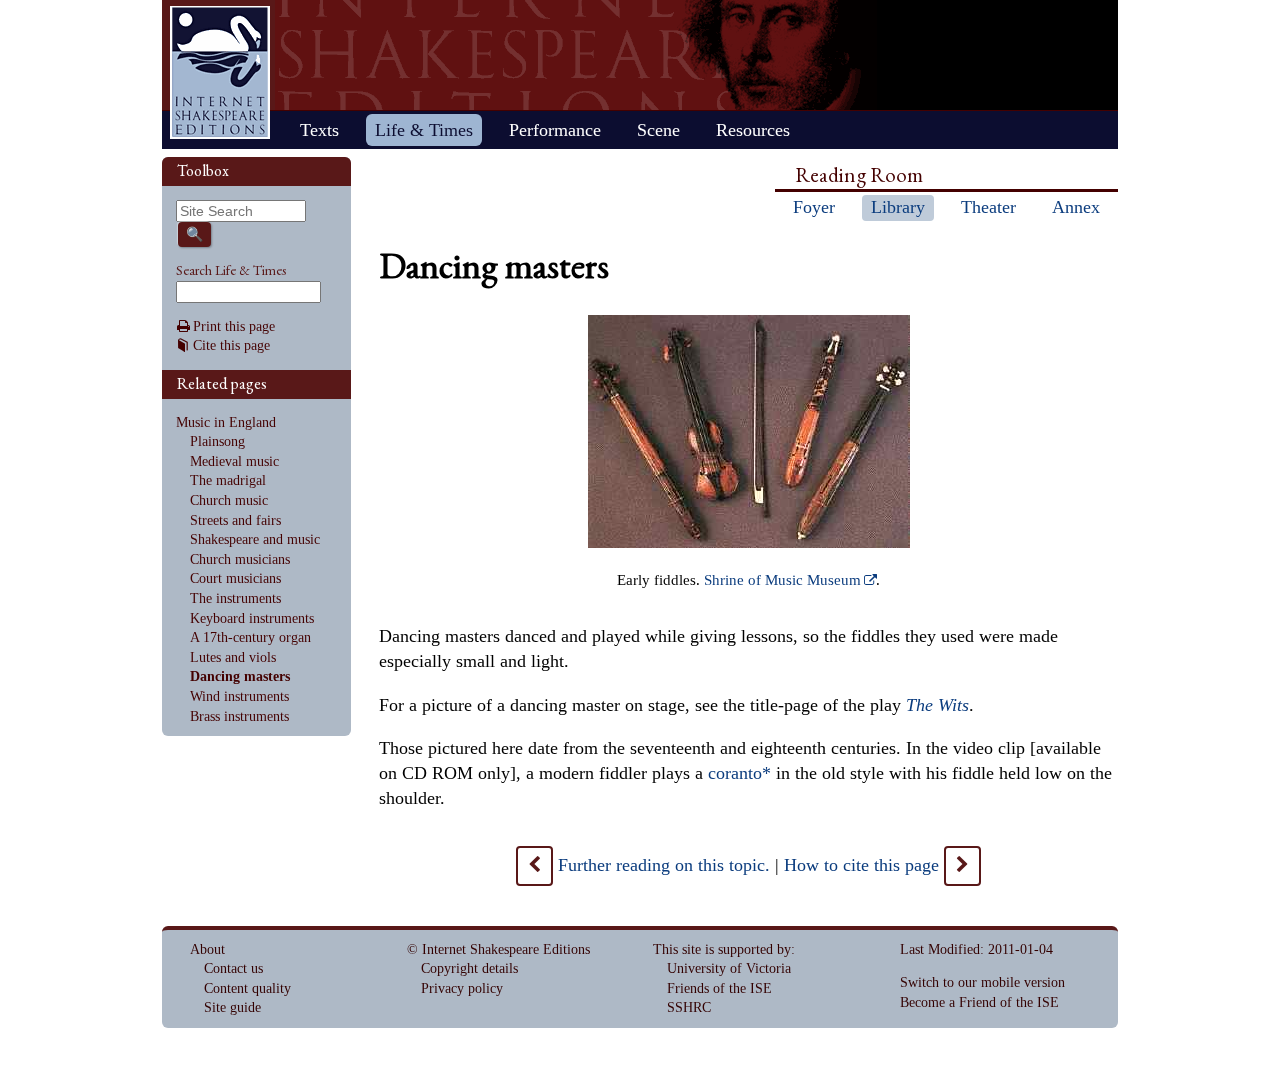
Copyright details (469, 968)
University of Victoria (729, 968)
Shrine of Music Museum (782, 580)
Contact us (233, 968)
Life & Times (424, 130)
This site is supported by (722, 949)
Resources (753, 130)
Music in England (226, 422)
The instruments (235, 598)
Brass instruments (239, 716)
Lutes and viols (233, 657)
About (207, 949)
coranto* (739, 773)
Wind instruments (239, 696)
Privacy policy (462, 988)
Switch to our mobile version (982, 982)
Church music (229, 500)
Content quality (247, 988)
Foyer (814, 207)
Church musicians (240, 559)
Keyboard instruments (252, 618)
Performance (555, 130)
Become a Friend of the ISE (979, 1002)
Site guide (232, 1007)
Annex (1076, 207)
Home (220, 72)
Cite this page (231, 345)
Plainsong (217, 441)
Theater (988, 207)
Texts (319, 130)
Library (898, 207)
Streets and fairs (235, 520)
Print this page (234, 326)
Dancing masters (240, 676)
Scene (658, 130)
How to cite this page (861, 865)
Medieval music (234, 461)
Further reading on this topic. (664, 865)
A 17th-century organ (250, 637)
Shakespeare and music (255, 539)
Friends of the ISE (719, 988)
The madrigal (228, 480)
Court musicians (235, 578)
